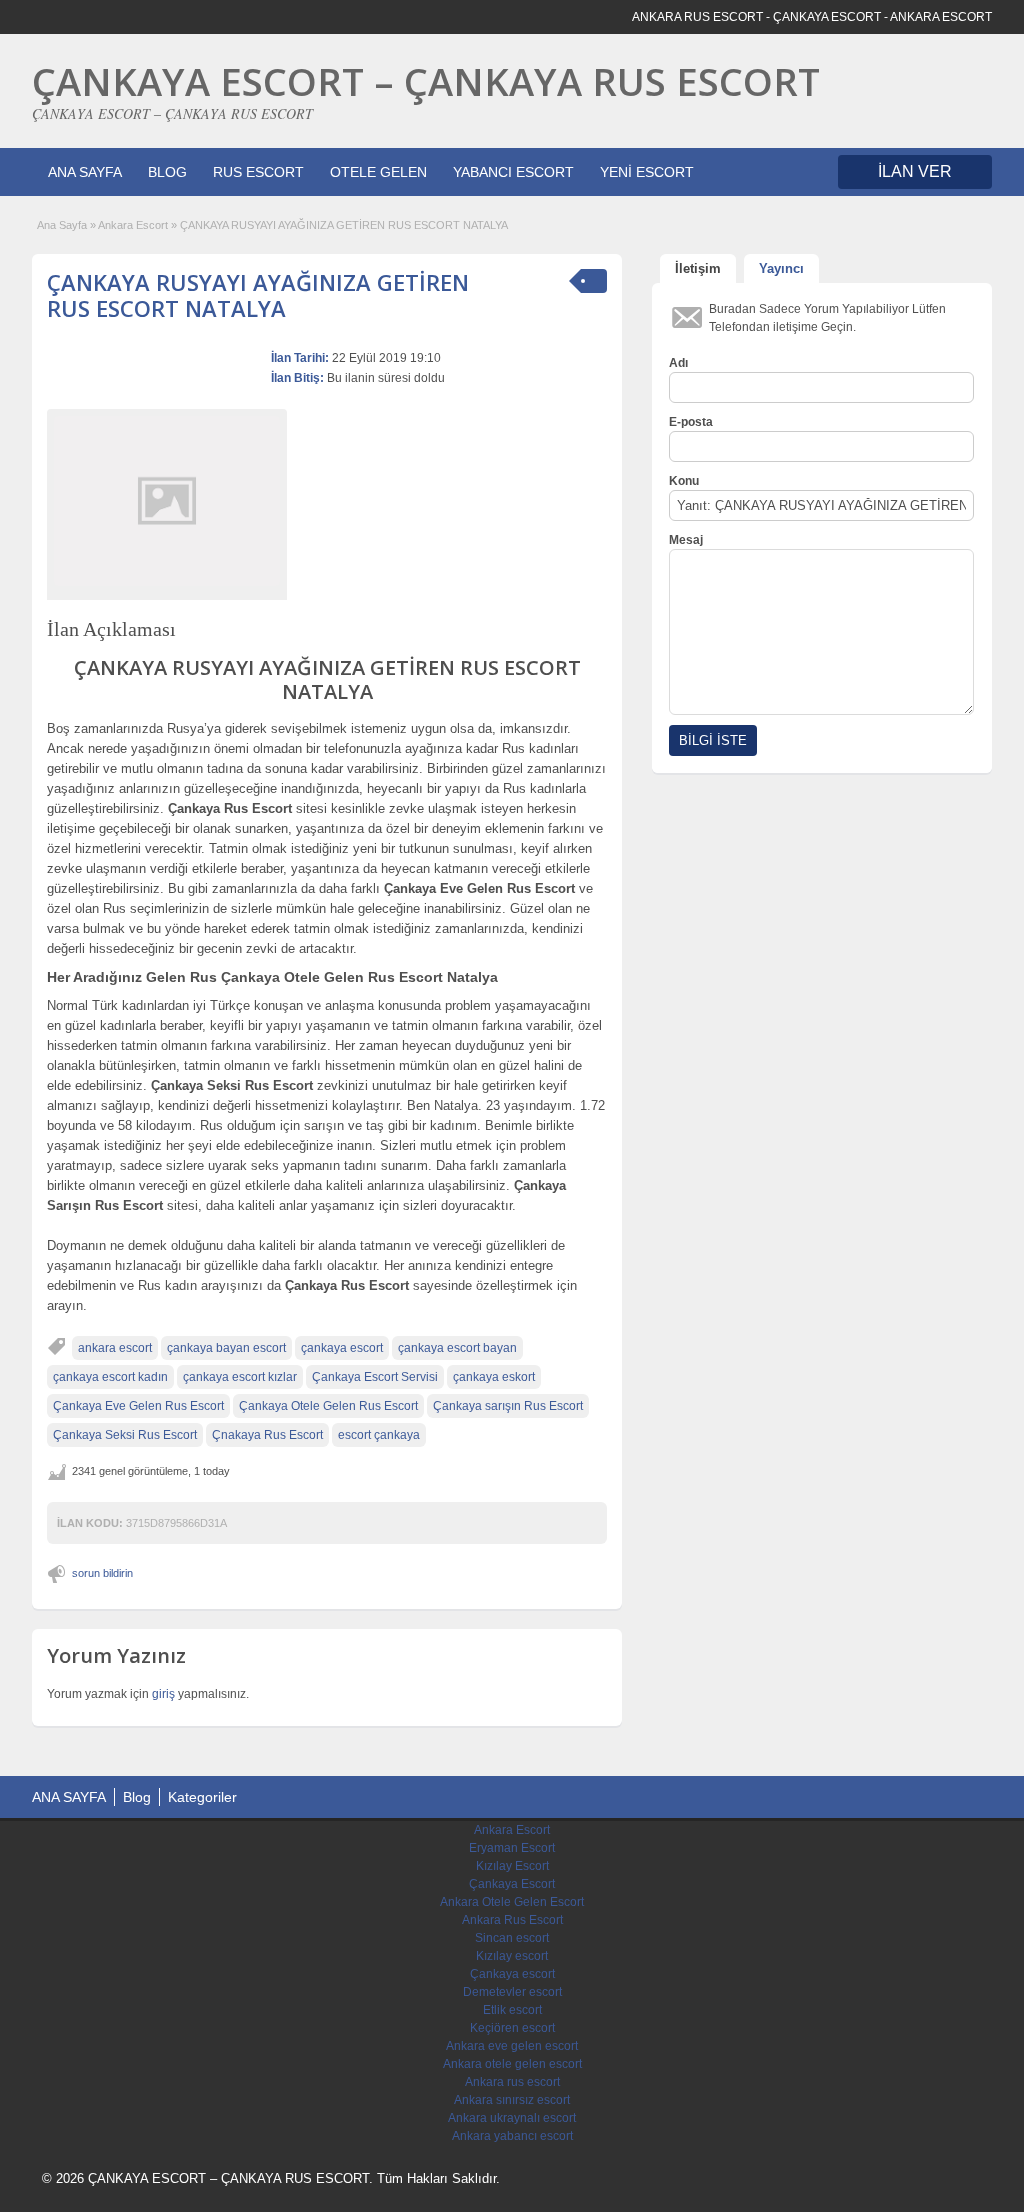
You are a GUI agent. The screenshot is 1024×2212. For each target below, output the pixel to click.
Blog (137, 1797)
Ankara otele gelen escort (512, 2064)
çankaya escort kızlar (240, 1377)
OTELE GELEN (378, 172)
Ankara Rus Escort (512, 1920)
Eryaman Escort (512, 1848)
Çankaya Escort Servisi (375, 1377)
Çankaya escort (512, 1974)
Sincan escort (512, 1938)
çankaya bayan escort (226, 1348)
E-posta (691, 422)
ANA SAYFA (85, 172)
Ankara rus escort (512, 2082)
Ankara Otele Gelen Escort (512, 1902)
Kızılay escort (512, 1956)
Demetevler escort (512, 1992)
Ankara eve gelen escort (512, 2046)
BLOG (167, 172)
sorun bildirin (102, 1573)
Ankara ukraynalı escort (512, 2118)
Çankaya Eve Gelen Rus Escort (138, 1406)
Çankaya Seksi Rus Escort (125, 1435)
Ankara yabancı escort (512, 2136)
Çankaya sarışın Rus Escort (508, 1406)
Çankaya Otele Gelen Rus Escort (328, 1406)
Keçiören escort (512, 2028)
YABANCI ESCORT (513, 172)
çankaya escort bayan (457, 1348)
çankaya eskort (494, 1377)
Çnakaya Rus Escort (267, 1435)
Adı (678, 363)
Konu (684, 481)
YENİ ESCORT (647, 172)
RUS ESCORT (258, 172)
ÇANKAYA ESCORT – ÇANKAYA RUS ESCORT (426, 81)
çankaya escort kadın (110, 1377)
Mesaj (686, 540)
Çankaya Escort (512, 1884)
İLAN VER (915, 171)
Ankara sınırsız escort (512, 2100)
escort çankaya (379, 1435)
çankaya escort (342, 1348)
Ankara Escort (133, 225)
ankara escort (115, 1348)
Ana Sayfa (62, 225)
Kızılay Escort (512, 1866)
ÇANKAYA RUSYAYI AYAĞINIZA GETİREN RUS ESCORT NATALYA (258, 295)
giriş (163, 1694)
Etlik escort (512, 2010)
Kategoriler (202, 1797)
